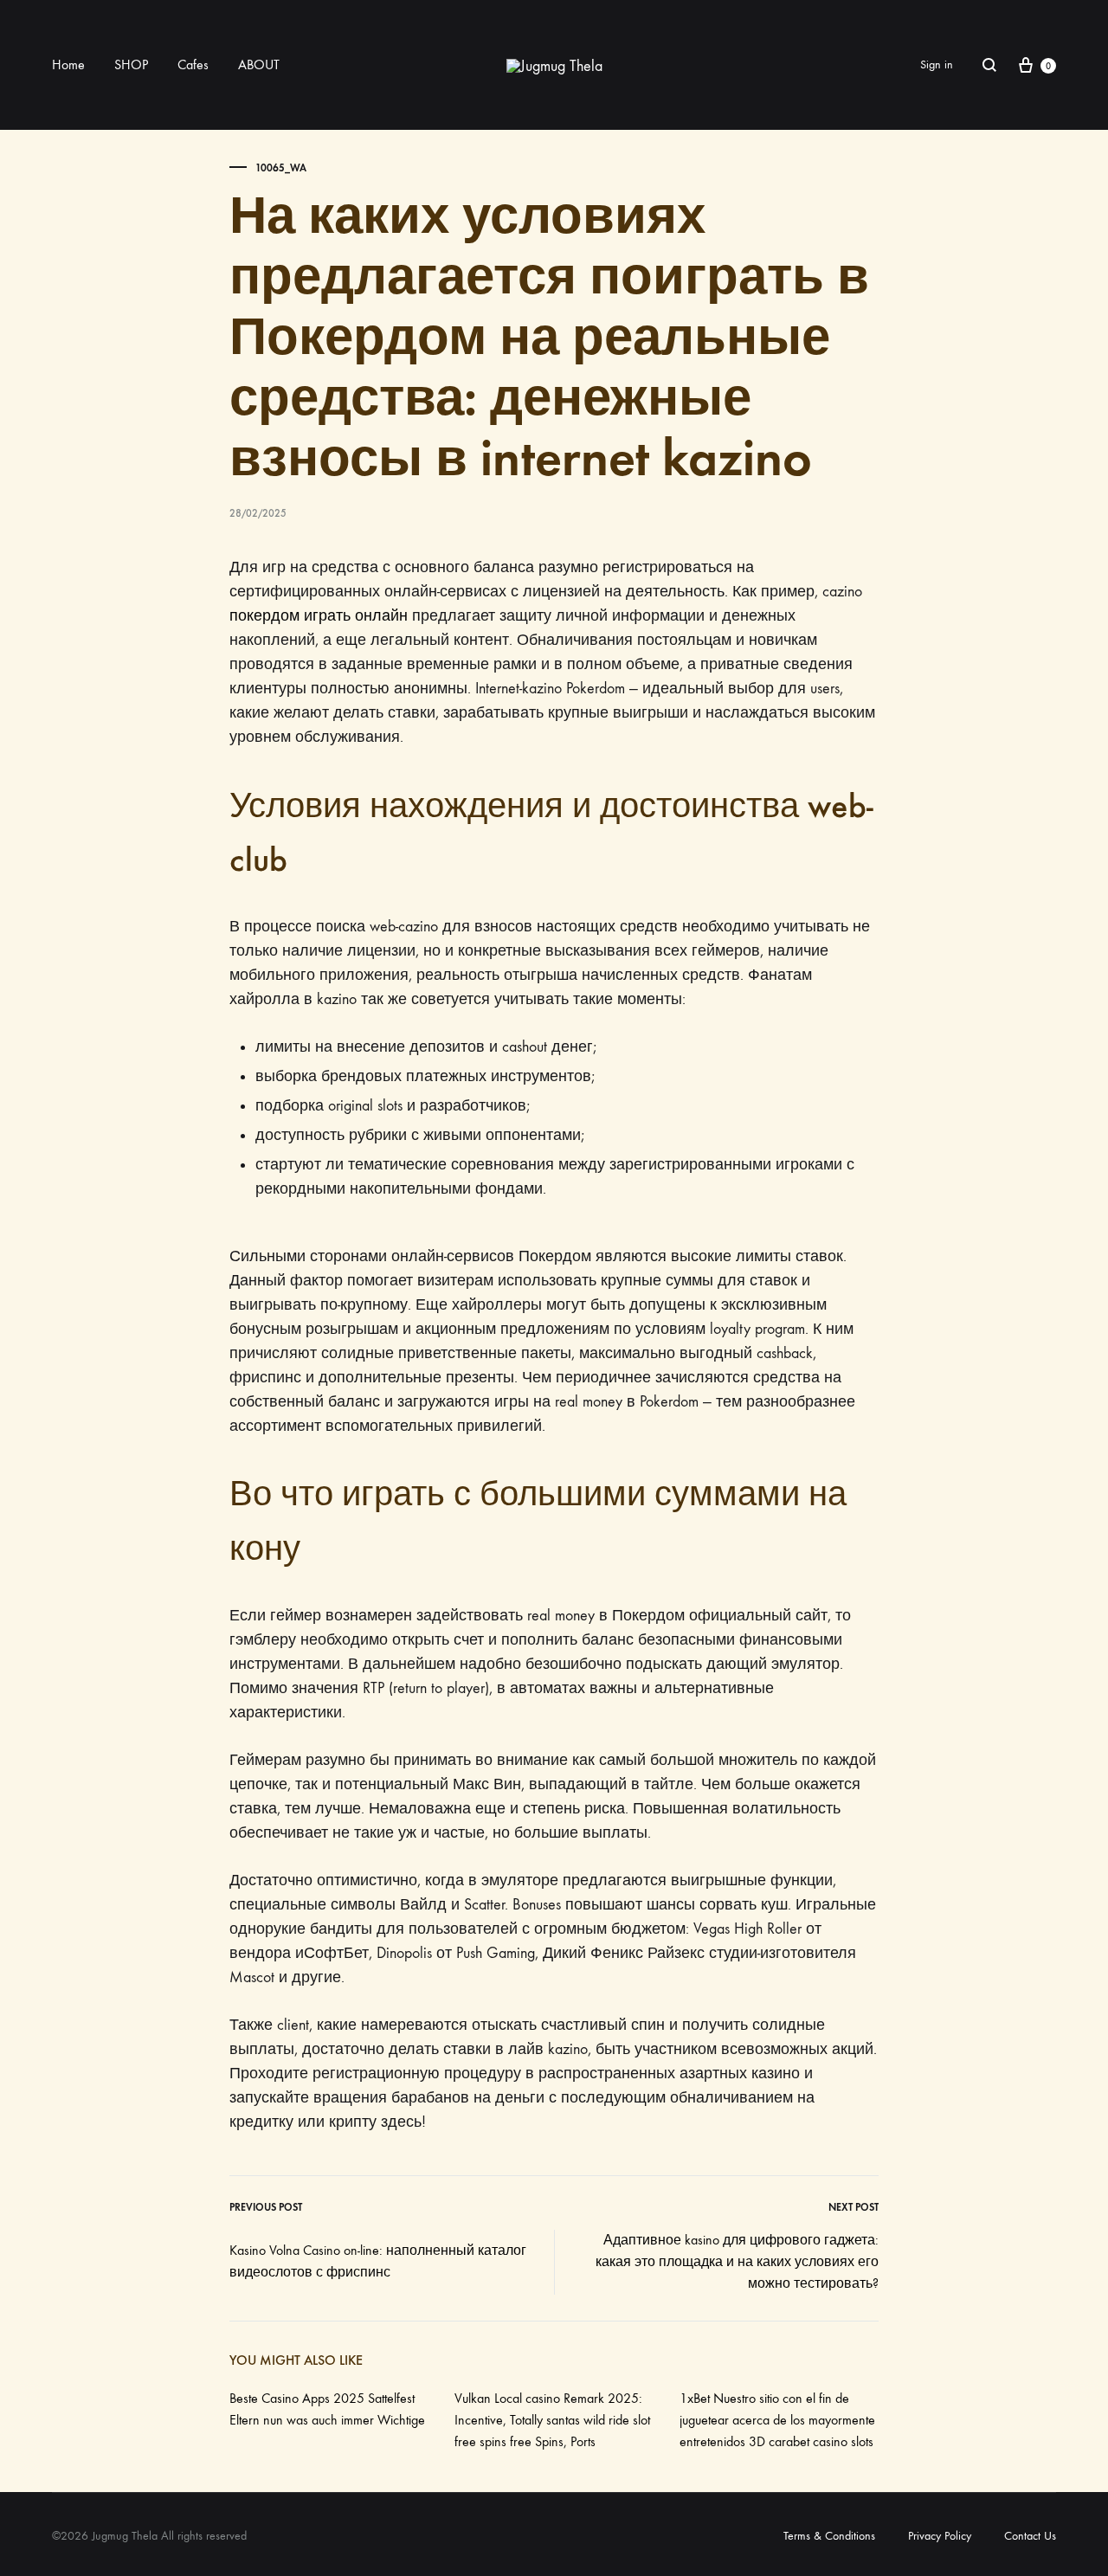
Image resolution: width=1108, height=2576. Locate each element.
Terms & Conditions (829, 2536)
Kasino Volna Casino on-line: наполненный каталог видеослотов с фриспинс (378, 2261)
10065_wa (281, 168)
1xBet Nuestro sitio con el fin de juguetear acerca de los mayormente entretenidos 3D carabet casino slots (777, 2420)
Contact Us (1030, 2536)
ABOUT (259, 64)
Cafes (193, 64)
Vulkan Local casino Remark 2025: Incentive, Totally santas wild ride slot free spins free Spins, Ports (552, 2420)
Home (68, 64)
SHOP (131, 64)
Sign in (937, 64)
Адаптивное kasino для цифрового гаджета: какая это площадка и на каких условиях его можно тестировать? (737, 2261)
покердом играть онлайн (319, 616)
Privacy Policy (940, 2536)
